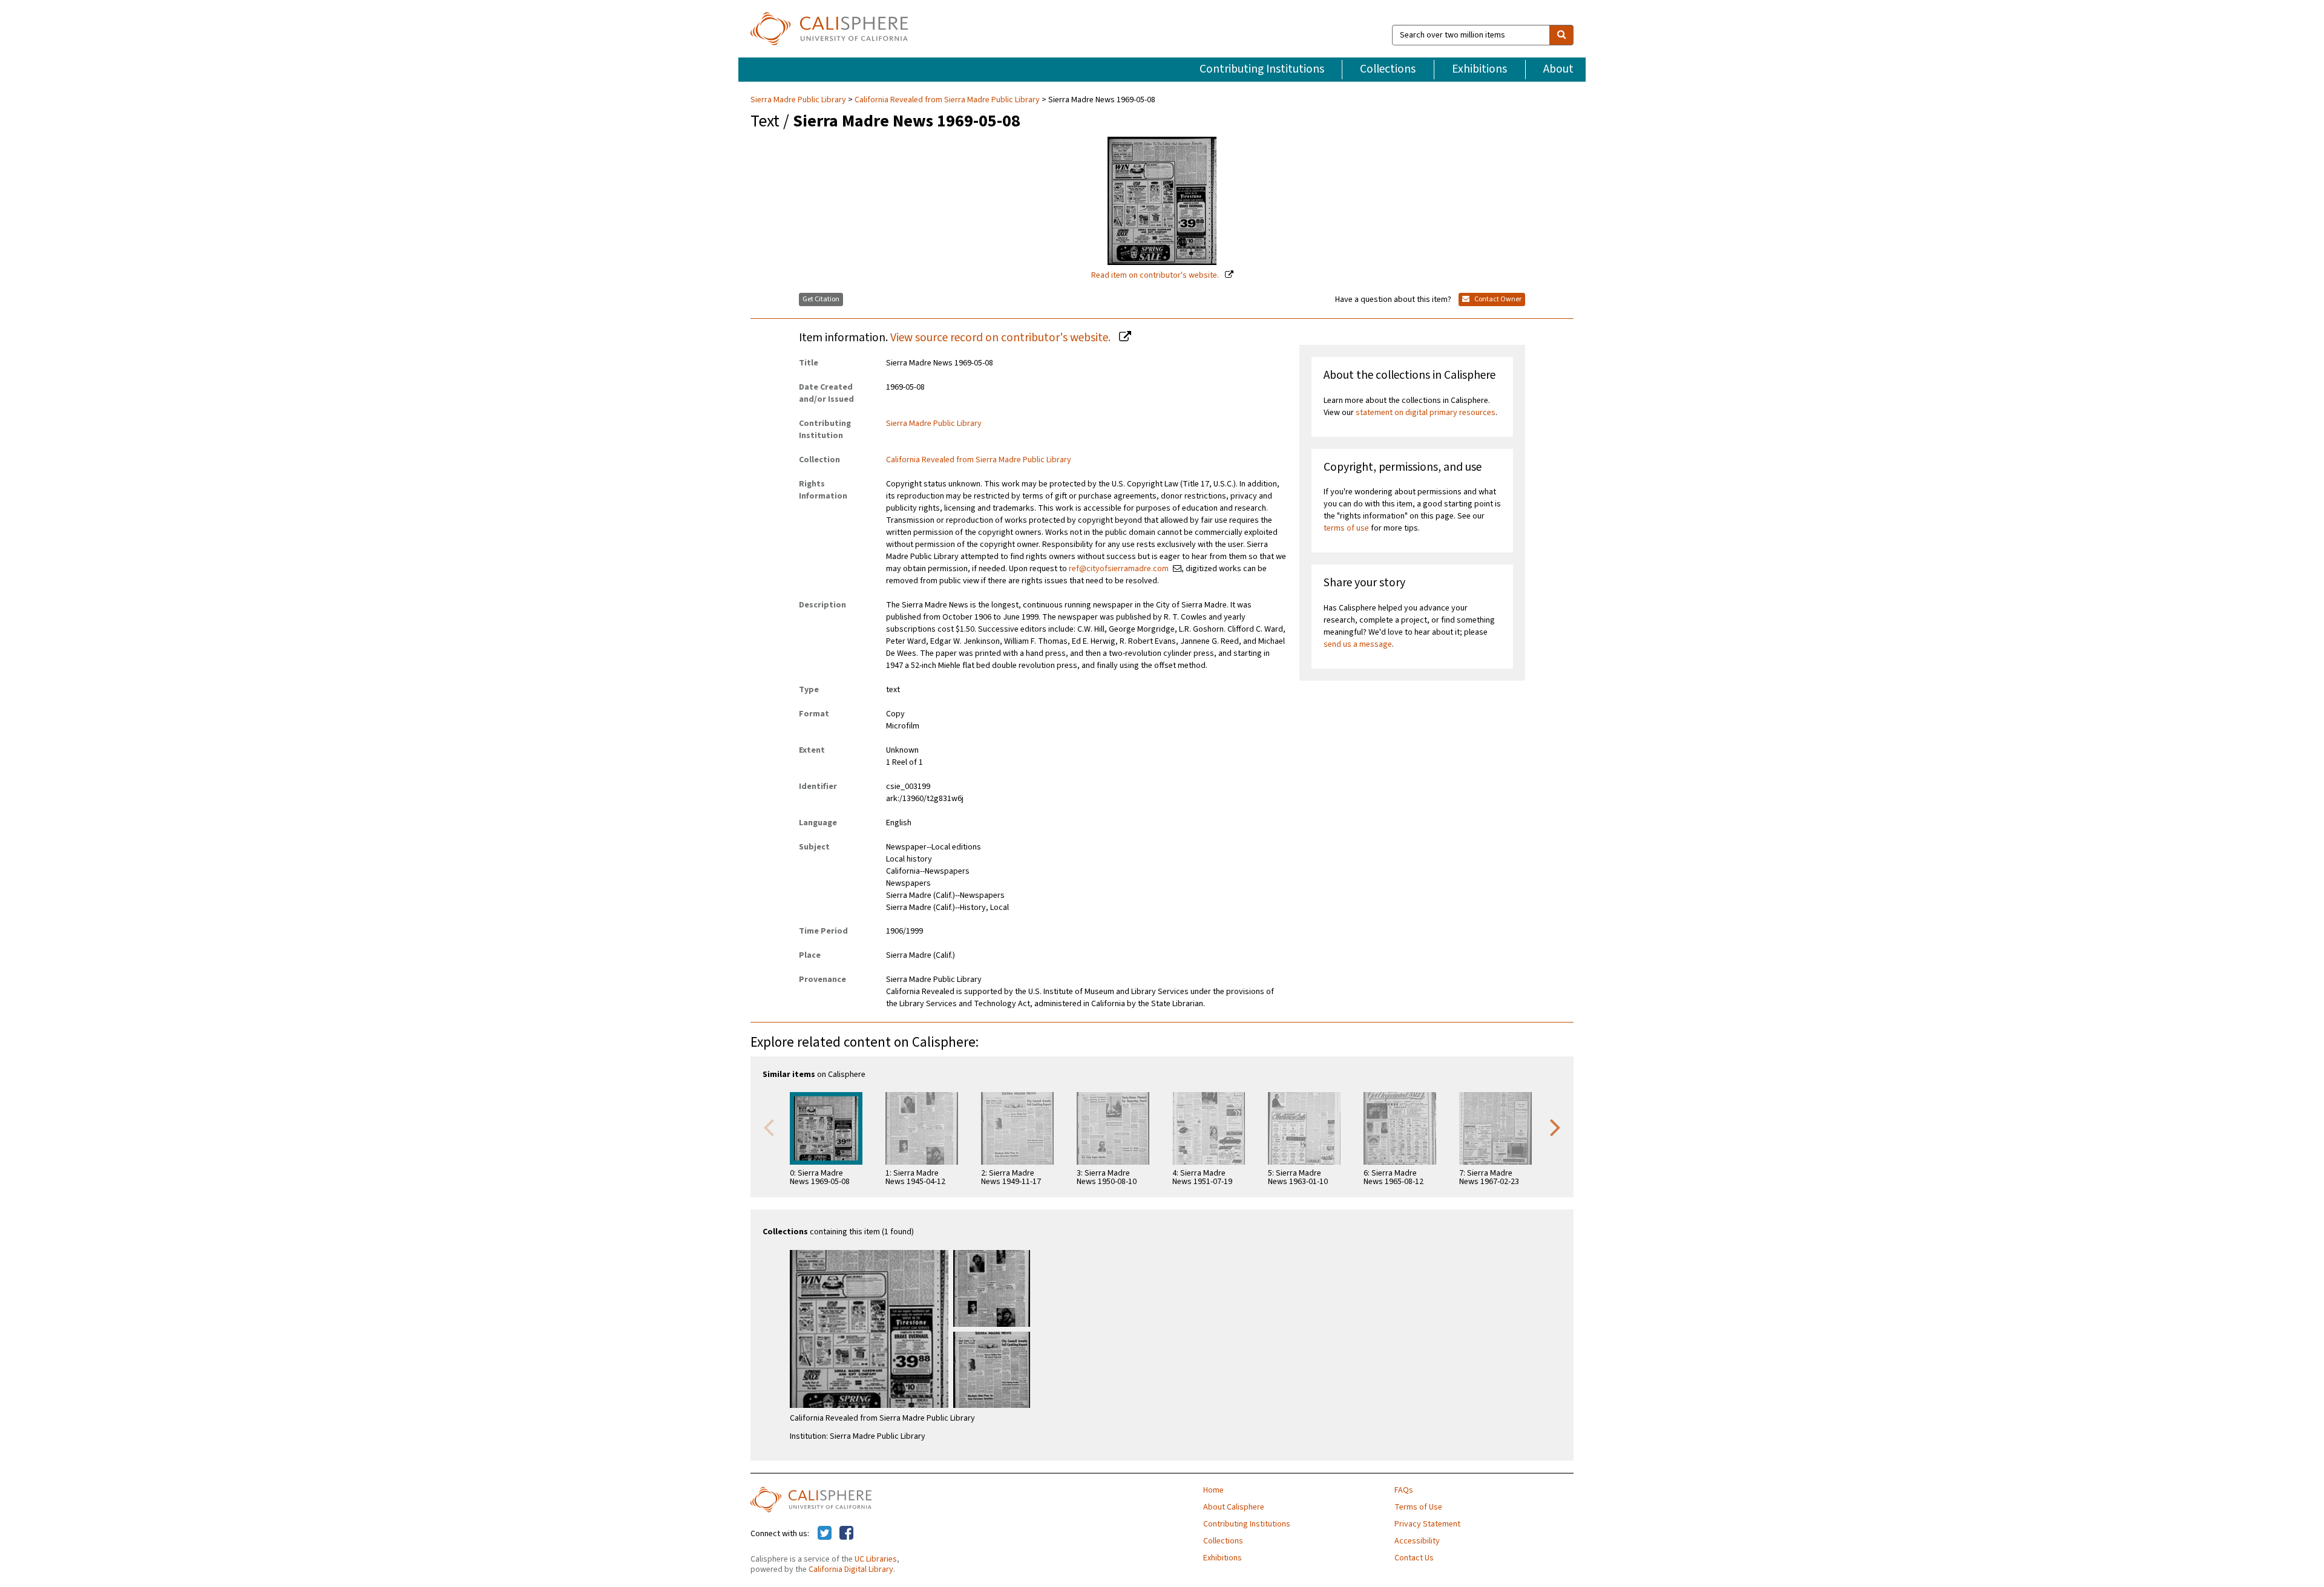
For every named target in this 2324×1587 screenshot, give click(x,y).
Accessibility (1417, 1541)
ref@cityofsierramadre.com (1119, 569)
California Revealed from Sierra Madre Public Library (947, 100)
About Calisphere (1234, 1507)
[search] (1561, 35)
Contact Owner (1497, 299)
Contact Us (1414, 1558)
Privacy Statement (1427, 1524)
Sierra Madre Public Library (799, 100)
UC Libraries (876, 1559)
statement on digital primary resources (1426, 413)
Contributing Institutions (1262, 69)
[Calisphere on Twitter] (825, 1534)
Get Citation (821, 299)
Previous (769, 1127)
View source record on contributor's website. (1002, 338)
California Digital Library (851, 1569)
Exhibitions (1479, 69)
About (1558, 69)
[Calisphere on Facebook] (846, 1534)
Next (1555, 1127)
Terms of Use (1418, 1507)
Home (1213, 1490)
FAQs (1404, 1490)
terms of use (1346, 528)
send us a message (1358, 644)
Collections (1388, 69)
